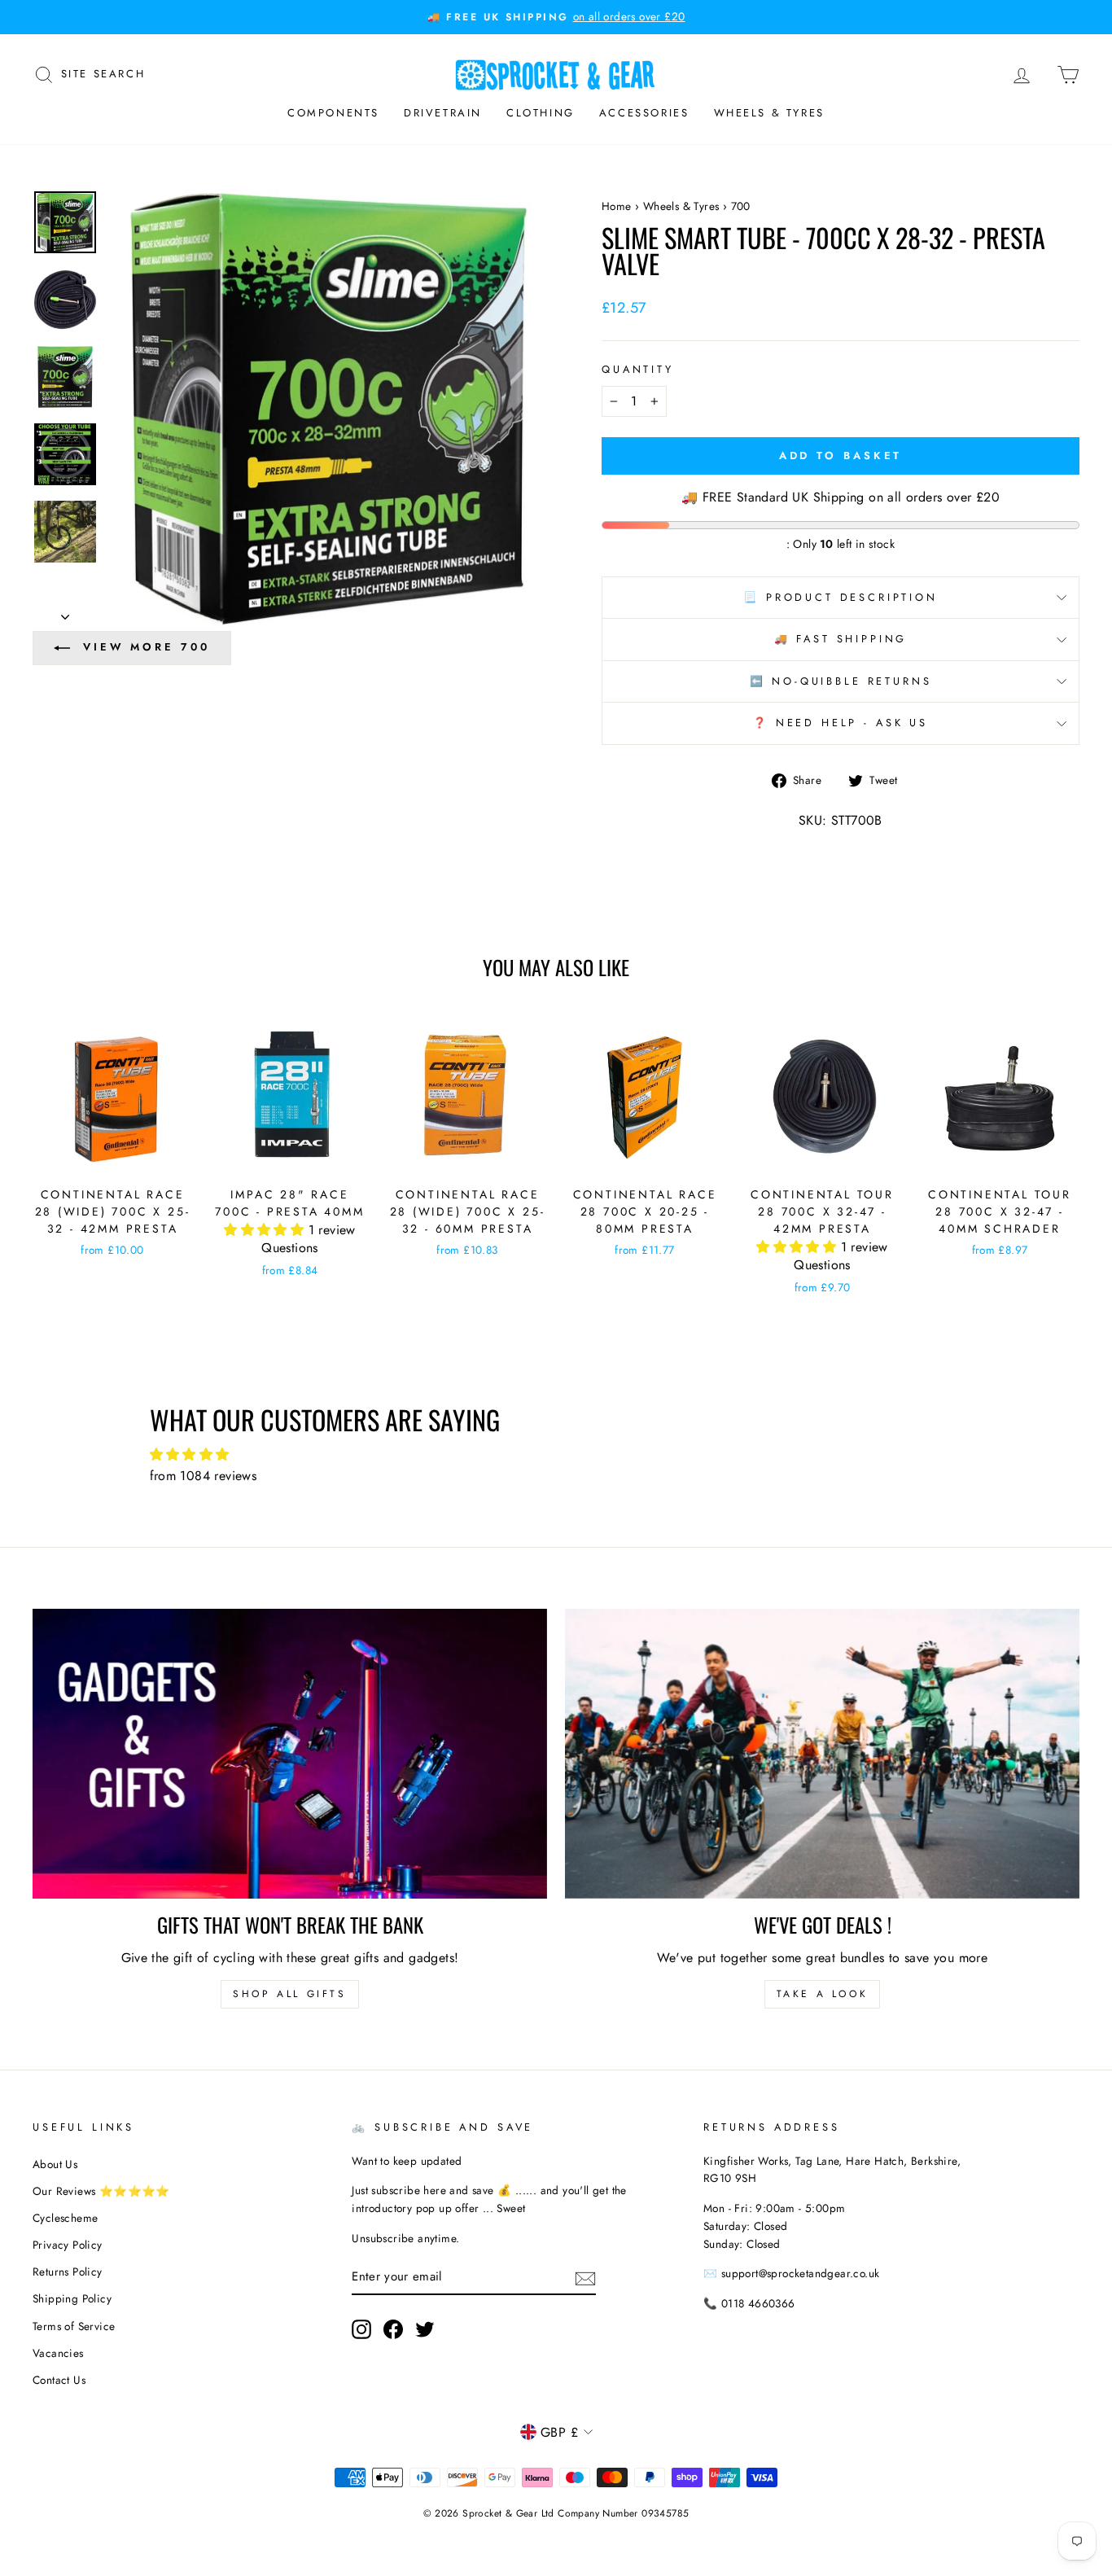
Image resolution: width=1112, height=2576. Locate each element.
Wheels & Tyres (769, 113)
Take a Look (823, 1994)
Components (333, 113)
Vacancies (58, 2353)
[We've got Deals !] (822, 1754)
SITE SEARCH (103, 72)
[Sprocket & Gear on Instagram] (361, 2329)
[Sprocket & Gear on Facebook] (393, 2329)
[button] (266, 1230)
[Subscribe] (585, 2277)
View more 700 (147, 647)
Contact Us (59, 2380)
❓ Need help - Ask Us (841, 723)
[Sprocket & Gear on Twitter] (425, 2329)
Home (617, 206)
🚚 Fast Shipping (841, 639)
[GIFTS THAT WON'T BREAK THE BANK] (290, 1754)
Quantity (638, 369)
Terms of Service (74, 2326)
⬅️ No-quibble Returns (841, 681)
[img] (556, 1455)
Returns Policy (68, 2272)
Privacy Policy (68, 2245)
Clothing (541, 113)
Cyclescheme (65, 2218)
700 (741, 206)
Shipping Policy (72, 2298)
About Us (55, 2164)
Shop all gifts (289, 1994)
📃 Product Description (841, 597)
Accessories (644, 113)
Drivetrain (443, 113)
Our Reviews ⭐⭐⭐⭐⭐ (101, 2191)
